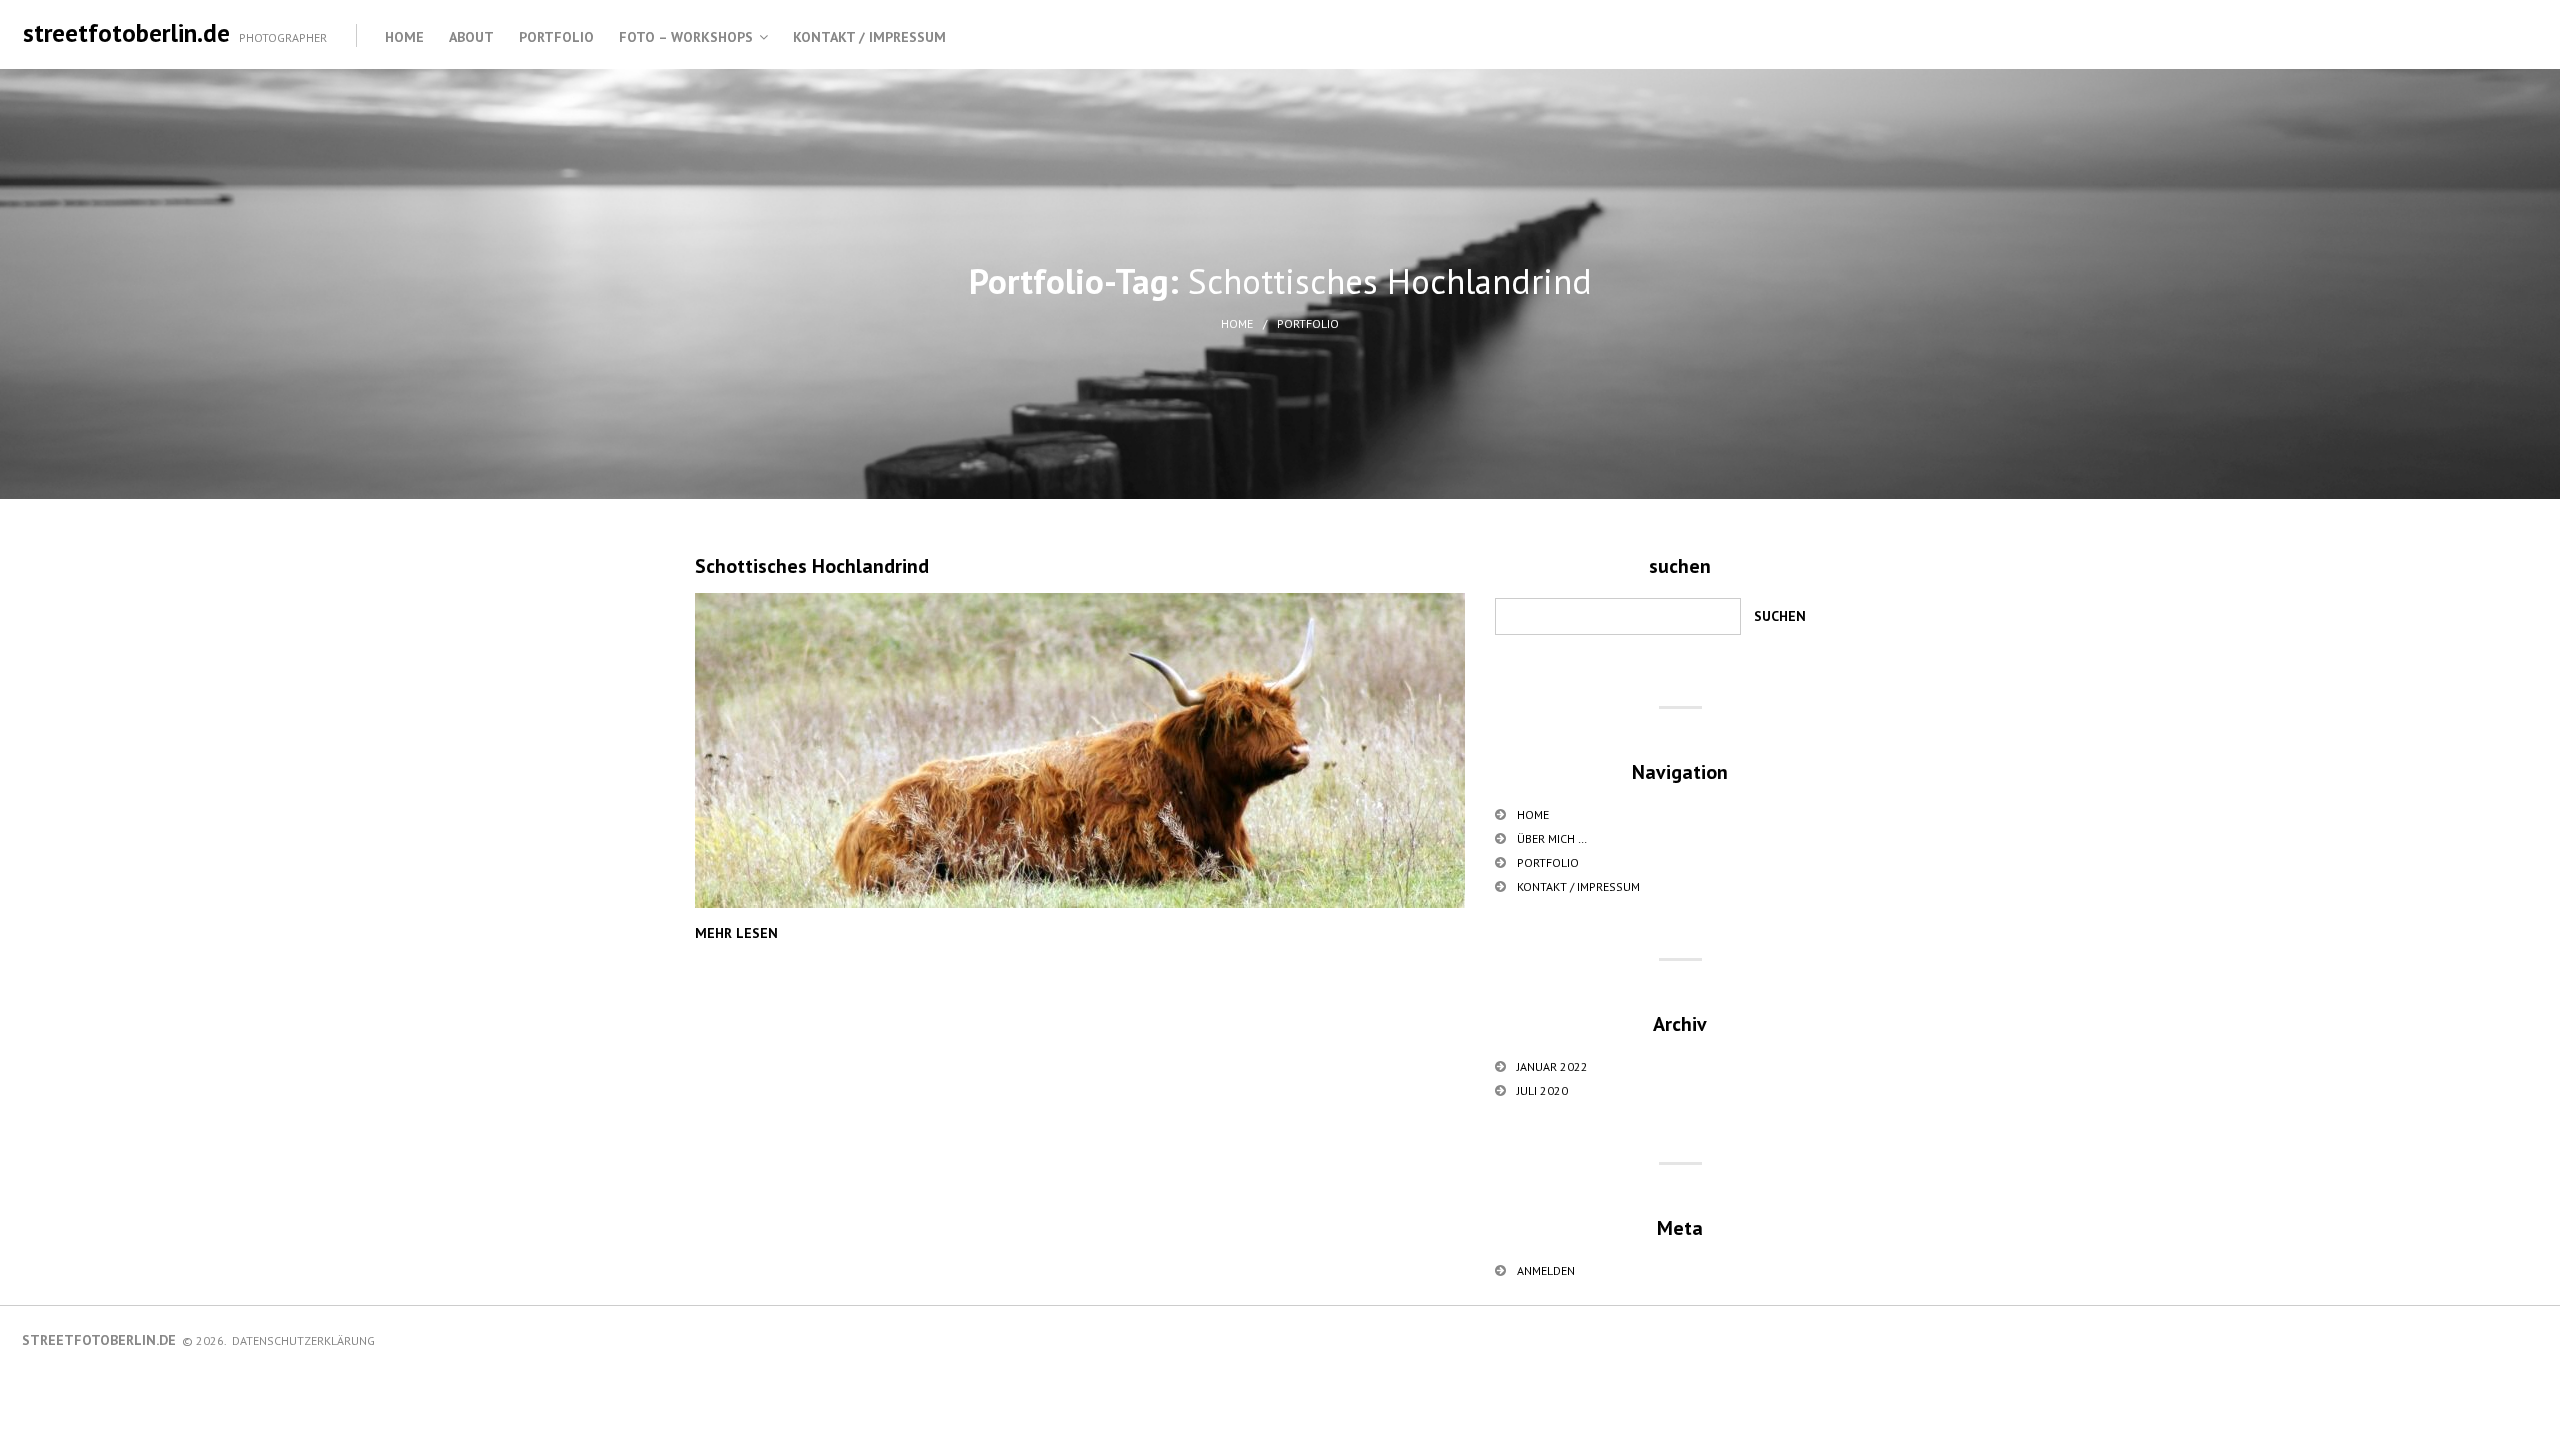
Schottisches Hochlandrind (812, 566)
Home (404, 37)
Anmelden (1546, 1270)
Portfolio (556, 37)
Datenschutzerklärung (303, 1340)
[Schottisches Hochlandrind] (1080, 750)
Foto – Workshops (686, 37)
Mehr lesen (736, 933)
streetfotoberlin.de (126, 33)
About (471, 37)
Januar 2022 (1552, 1066)
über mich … (1552, 838)
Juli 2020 (1542, 1090)
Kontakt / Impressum (869, 37)
